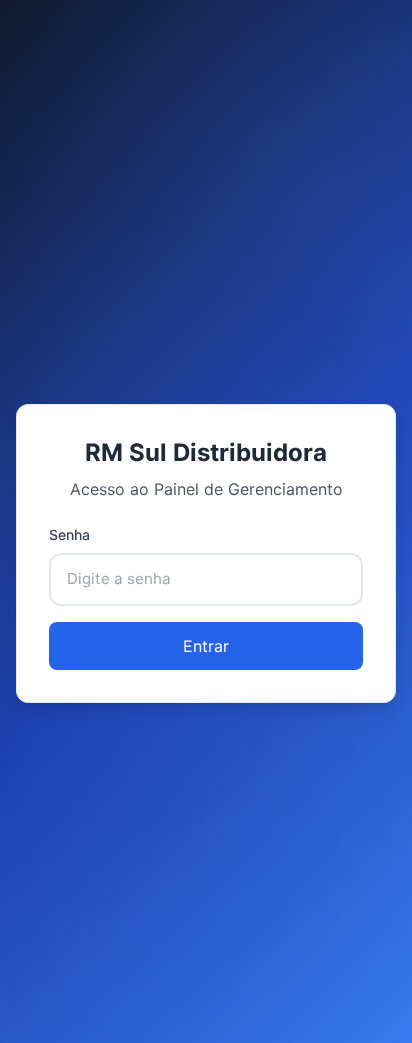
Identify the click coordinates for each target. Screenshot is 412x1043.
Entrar (206, 646)
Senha (69, 534)
